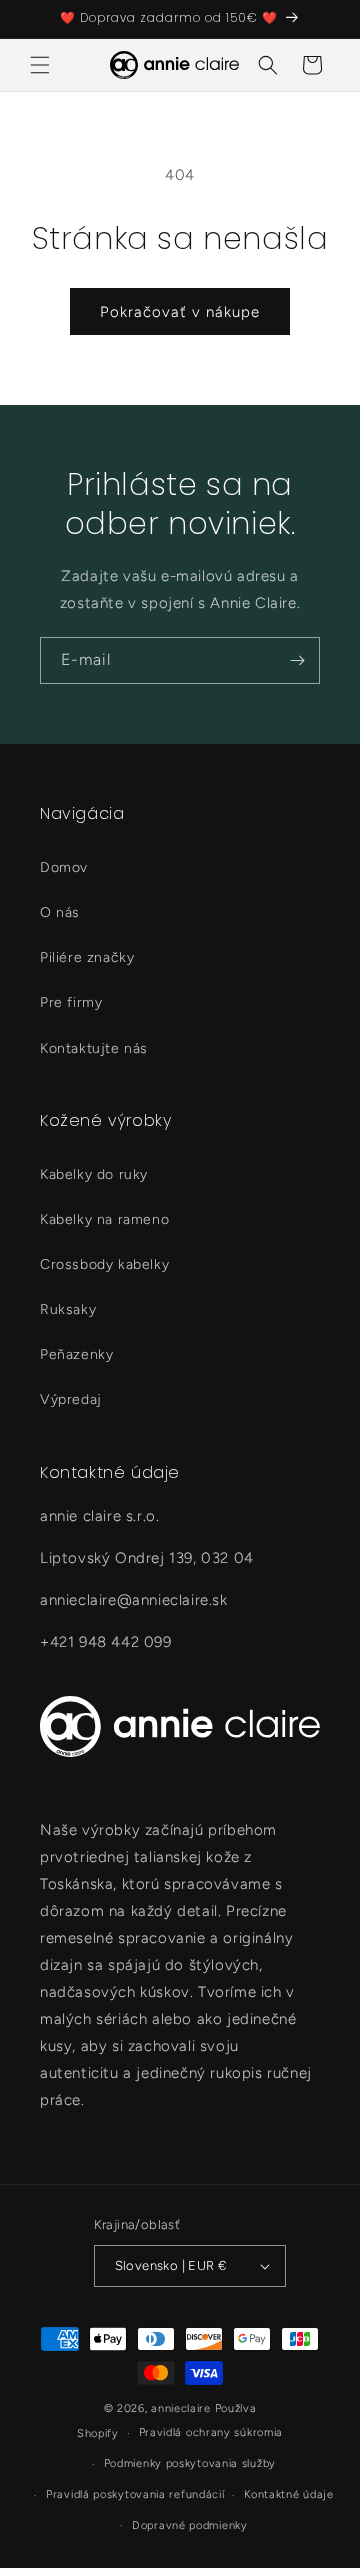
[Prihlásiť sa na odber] (297, 660)
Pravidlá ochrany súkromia (211, 2432)
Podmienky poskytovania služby (190, 2463)
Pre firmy (71, 1002)
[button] (40, 65)
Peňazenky (76, 1354)
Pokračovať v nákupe (180, 312)
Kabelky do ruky (94, 1174)
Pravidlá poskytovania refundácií (135, 2494)
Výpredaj (71, 1399)
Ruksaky (68, 1309)
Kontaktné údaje (289, 2494)
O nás (60, 912)
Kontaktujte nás (94, 1048)
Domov (64, 867)
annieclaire (181, 2408)
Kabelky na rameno (104, 1219)
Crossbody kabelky (104, 1264)
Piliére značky (87, 957)
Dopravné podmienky (190, 2525)
